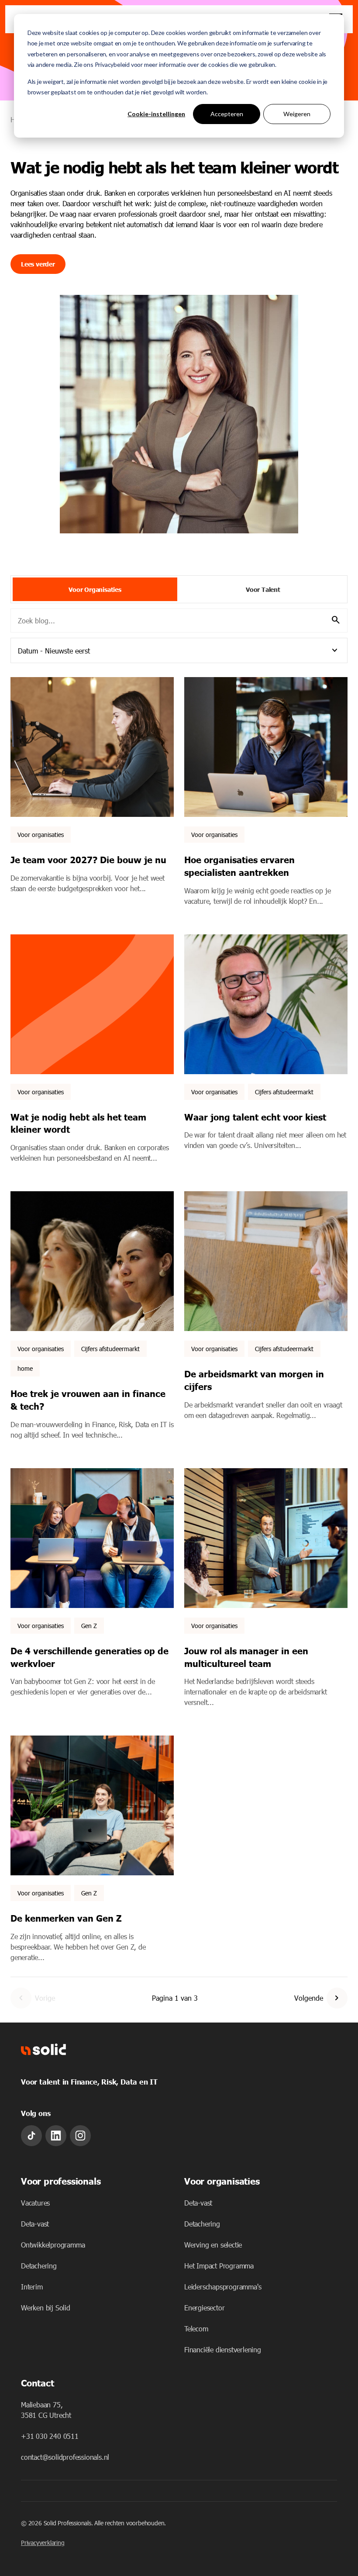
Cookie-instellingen (156, 114)
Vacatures (35, 2203)
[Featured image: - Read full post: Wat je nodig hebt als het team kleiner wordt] (92, 1004)
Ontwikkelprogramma (53, 2245)
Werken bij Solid (46, 2308)
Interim (32, 2287)
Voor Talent (263, 589)
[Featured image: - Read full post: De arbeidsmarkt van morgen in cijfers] (266, 1261)
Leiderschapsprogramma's (223, 2287)
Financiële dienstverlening (223, 2350)
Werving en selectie (213, 2245)
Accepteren (227, 114)
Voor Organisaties (95, 589)
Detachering (39, 2266)
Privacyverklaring (43, 2543)
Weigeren (297, 114)
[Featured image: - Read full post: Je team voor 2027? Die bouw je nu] (92, 747)
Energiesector (204, 2308)
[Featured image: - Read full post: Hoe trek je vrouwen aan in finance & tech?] (92, 1261)
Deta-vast (35, 2224)
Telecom (196, 2329)
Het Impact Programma (219, 2266)
